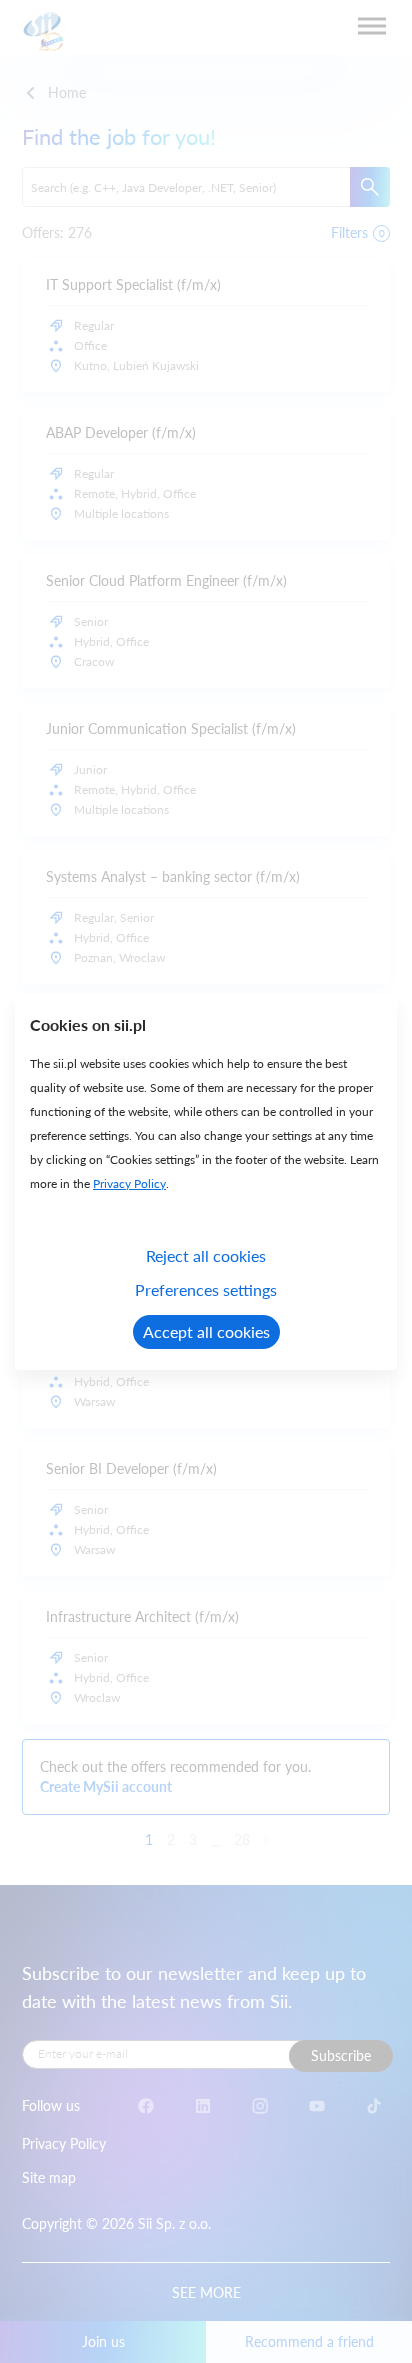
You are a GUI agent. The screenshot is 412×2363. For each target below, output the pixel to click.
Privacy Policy (129, 1183)
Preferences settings (206, 1289)
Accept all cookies (206, 1331)
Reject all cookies (206, 1255)
